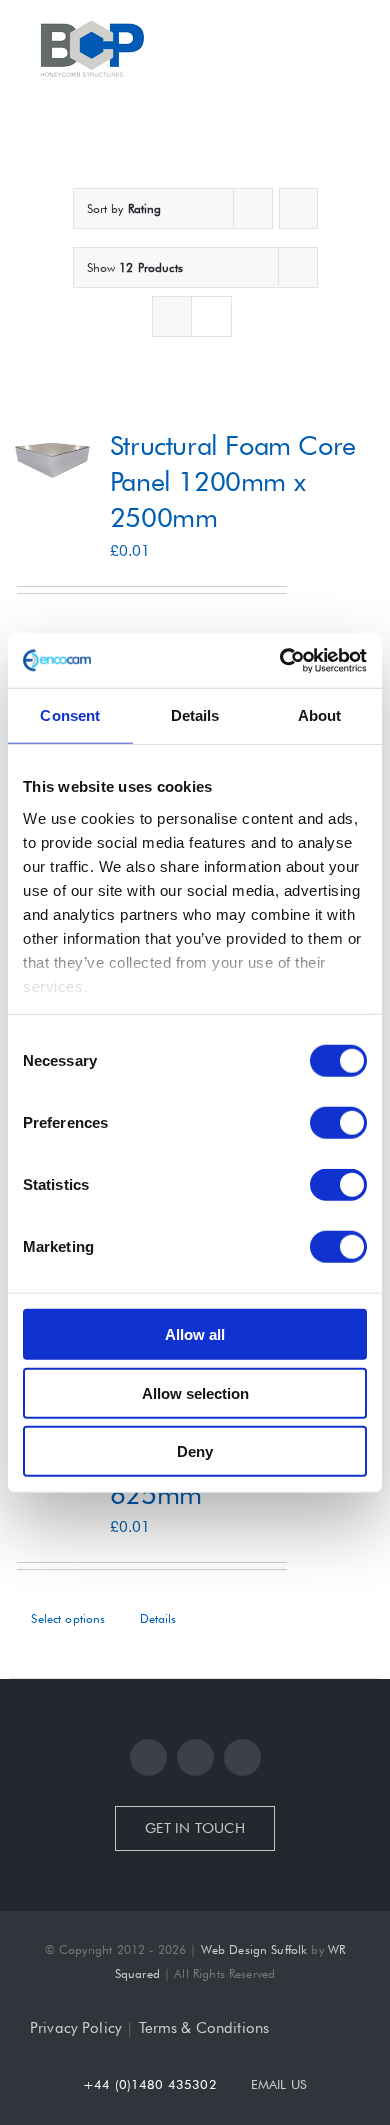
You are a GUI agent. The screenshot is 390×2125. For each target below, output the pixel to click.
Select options (68, 1618)
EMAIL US (279, 2084)
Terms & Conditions (204, 2028)
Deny (195, 1451)
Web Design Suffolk (254, 1949)
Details (158, 1618)
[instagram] (195, 1757)
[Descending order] (298, 208)
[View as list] (211, 316)
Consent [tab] (70, 715)
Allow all (195, 1334)
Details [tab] (195, 715)
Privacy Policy (76, 2028)
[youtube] (242, 1757)
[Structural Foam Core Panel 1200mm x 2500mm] (52, 459)
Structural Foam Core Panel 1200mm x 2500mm (233, 481)
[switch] (338, 1123)
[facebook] (148, 1757)
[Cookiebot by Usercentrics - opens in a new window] (280, 660)
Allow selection (195, 1392)
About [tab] (320, 715)
